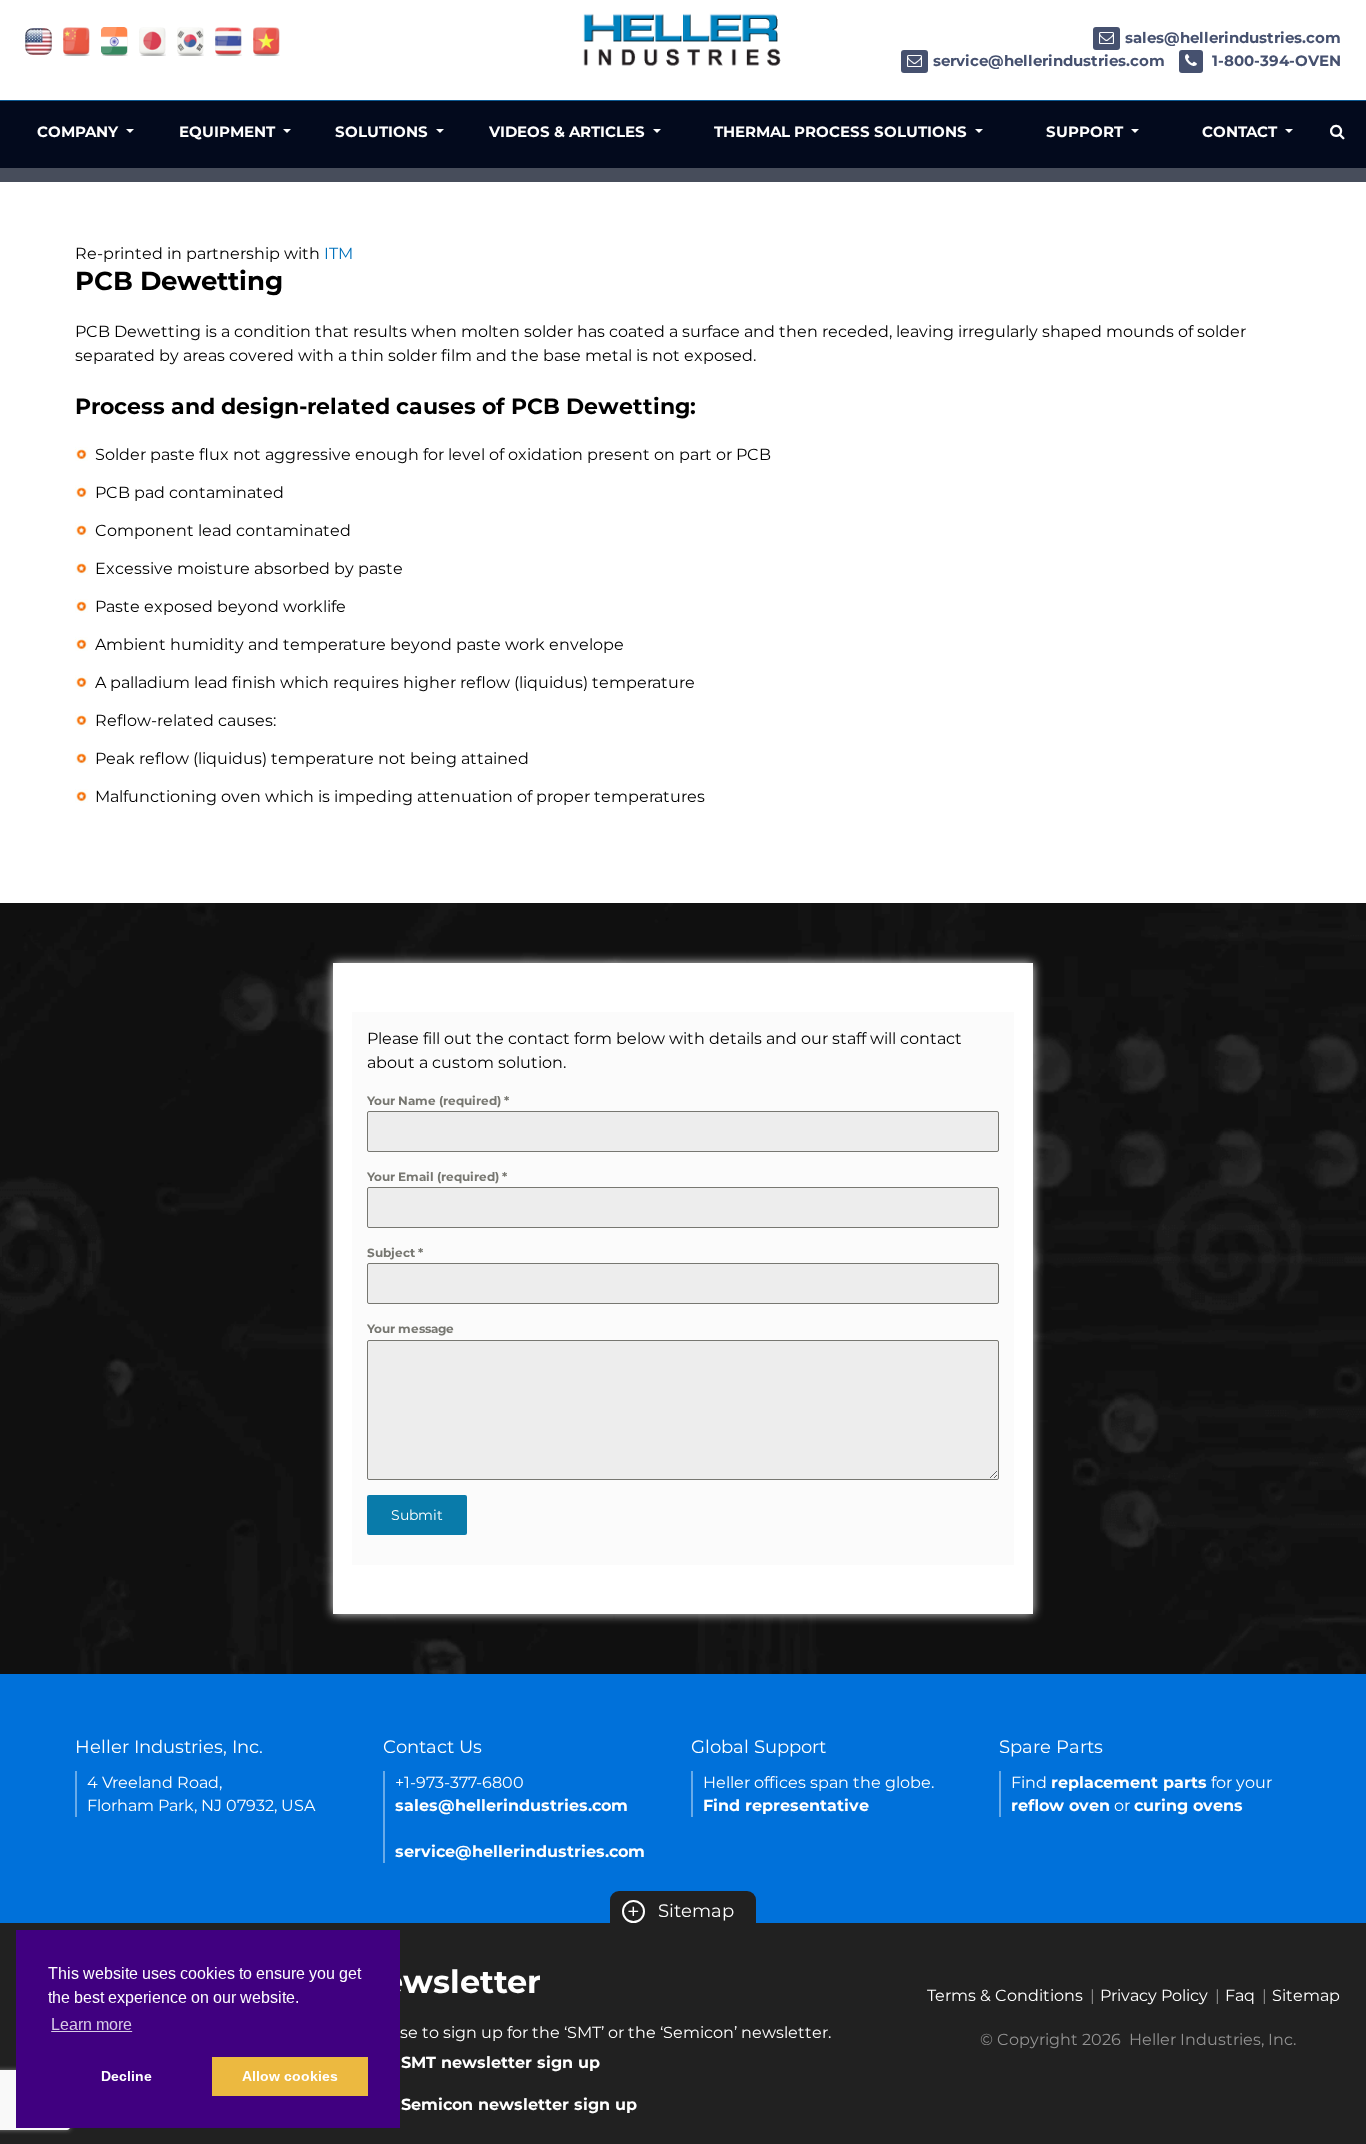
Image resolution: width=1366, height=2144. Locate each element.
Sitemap (680, 1911)
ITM (338, 253)
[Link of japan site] (152, 40)
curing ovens (1188, 1805)
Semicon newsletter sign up (519, 2104)
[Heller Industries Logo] (683, 39)
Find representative (786, 1805)
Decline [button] (126, 2076)
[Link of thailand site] (228, 40)
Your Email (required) (437, 1176)
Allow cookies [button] (290, 2076)
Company (79, 131)
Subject (395, 1252)
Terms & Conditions (1005, 1995)
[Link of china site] (76, 40)
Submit (417, 1515)
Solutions (383, 131)
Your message (410, 1328)
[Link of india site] (114, 40)
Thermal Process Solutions (842, 131)
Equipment (229, 131)
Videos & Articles (569, 131)
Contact (1241, 131)
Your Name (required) (438, 1100)
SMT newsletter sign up (500, 2062)
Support (1086, 131)
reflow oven (1060, 1805)
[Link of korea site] (190, 40)
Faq (1240, 1995)
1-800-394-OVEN (1274, 60)
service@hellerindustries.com (1049, 60)
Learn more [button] (91, 2024)
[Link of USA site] (38, 40)
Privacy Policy (1154, 1995)
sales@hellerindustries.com (1233, 37)
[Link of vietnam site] (266, 40)
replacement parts (1129, 1782)
